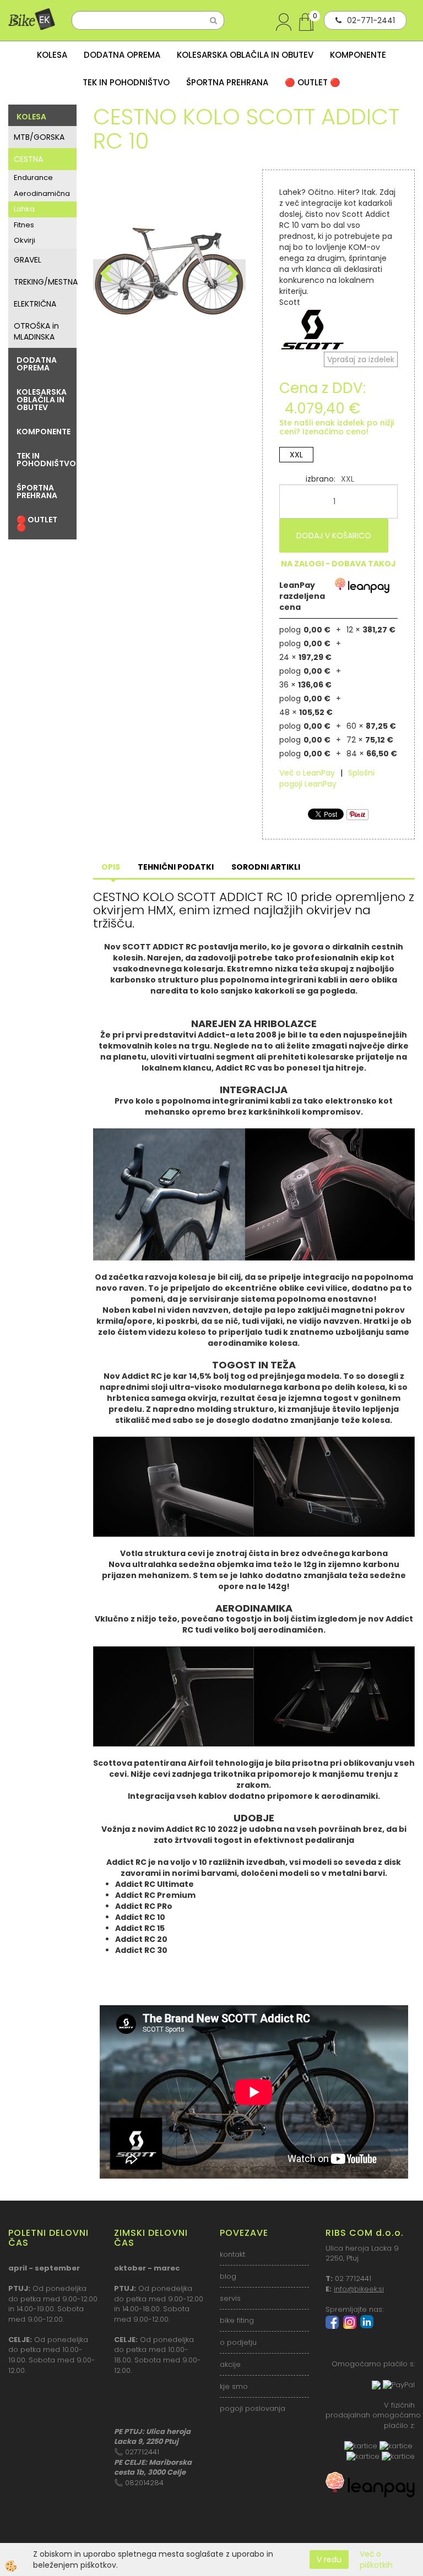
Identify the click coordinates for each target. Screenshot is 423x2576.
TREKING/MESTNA (45, 282)
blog (228, 2276)
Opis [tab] (111, 867)
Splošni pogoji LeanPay (327, 778)
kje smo (234, 2386)
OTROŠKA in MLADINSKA (36, 331)
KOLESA (52, 55)
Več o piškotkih (376, 2559)
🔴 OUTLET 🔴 (313, 82)
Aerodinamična (42, 193)
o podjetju (238, 2342)
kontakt (232, 2254)
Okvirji (25, 240)
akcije (230, 2364)
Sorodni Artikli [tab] (266, 867)
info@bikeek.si (359, 2289)
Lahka (24, 209)
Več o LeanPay (307, 773)
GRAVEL (28, 260)
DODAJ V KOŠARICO (334, 536)
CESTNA (28, 159)
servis (230, 2298)
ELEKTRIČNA (35, 304)
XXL (296, 455)
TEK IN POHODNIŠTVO (126, 82)
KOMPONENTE (358, 55)
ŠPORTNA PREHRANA (227, 82)
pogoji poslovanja (253, 2408)
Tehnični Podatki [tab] (176, 867)
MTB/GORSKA (39, 137)
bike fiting (237, 2320)
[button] (232, 275)
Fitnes (24, 225)
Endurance (33, 178)
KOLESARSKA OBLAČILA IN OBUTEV (245, 55)
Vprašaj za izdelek (361, 359)
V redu (329, 2559)
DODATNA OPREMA (122, 55)
